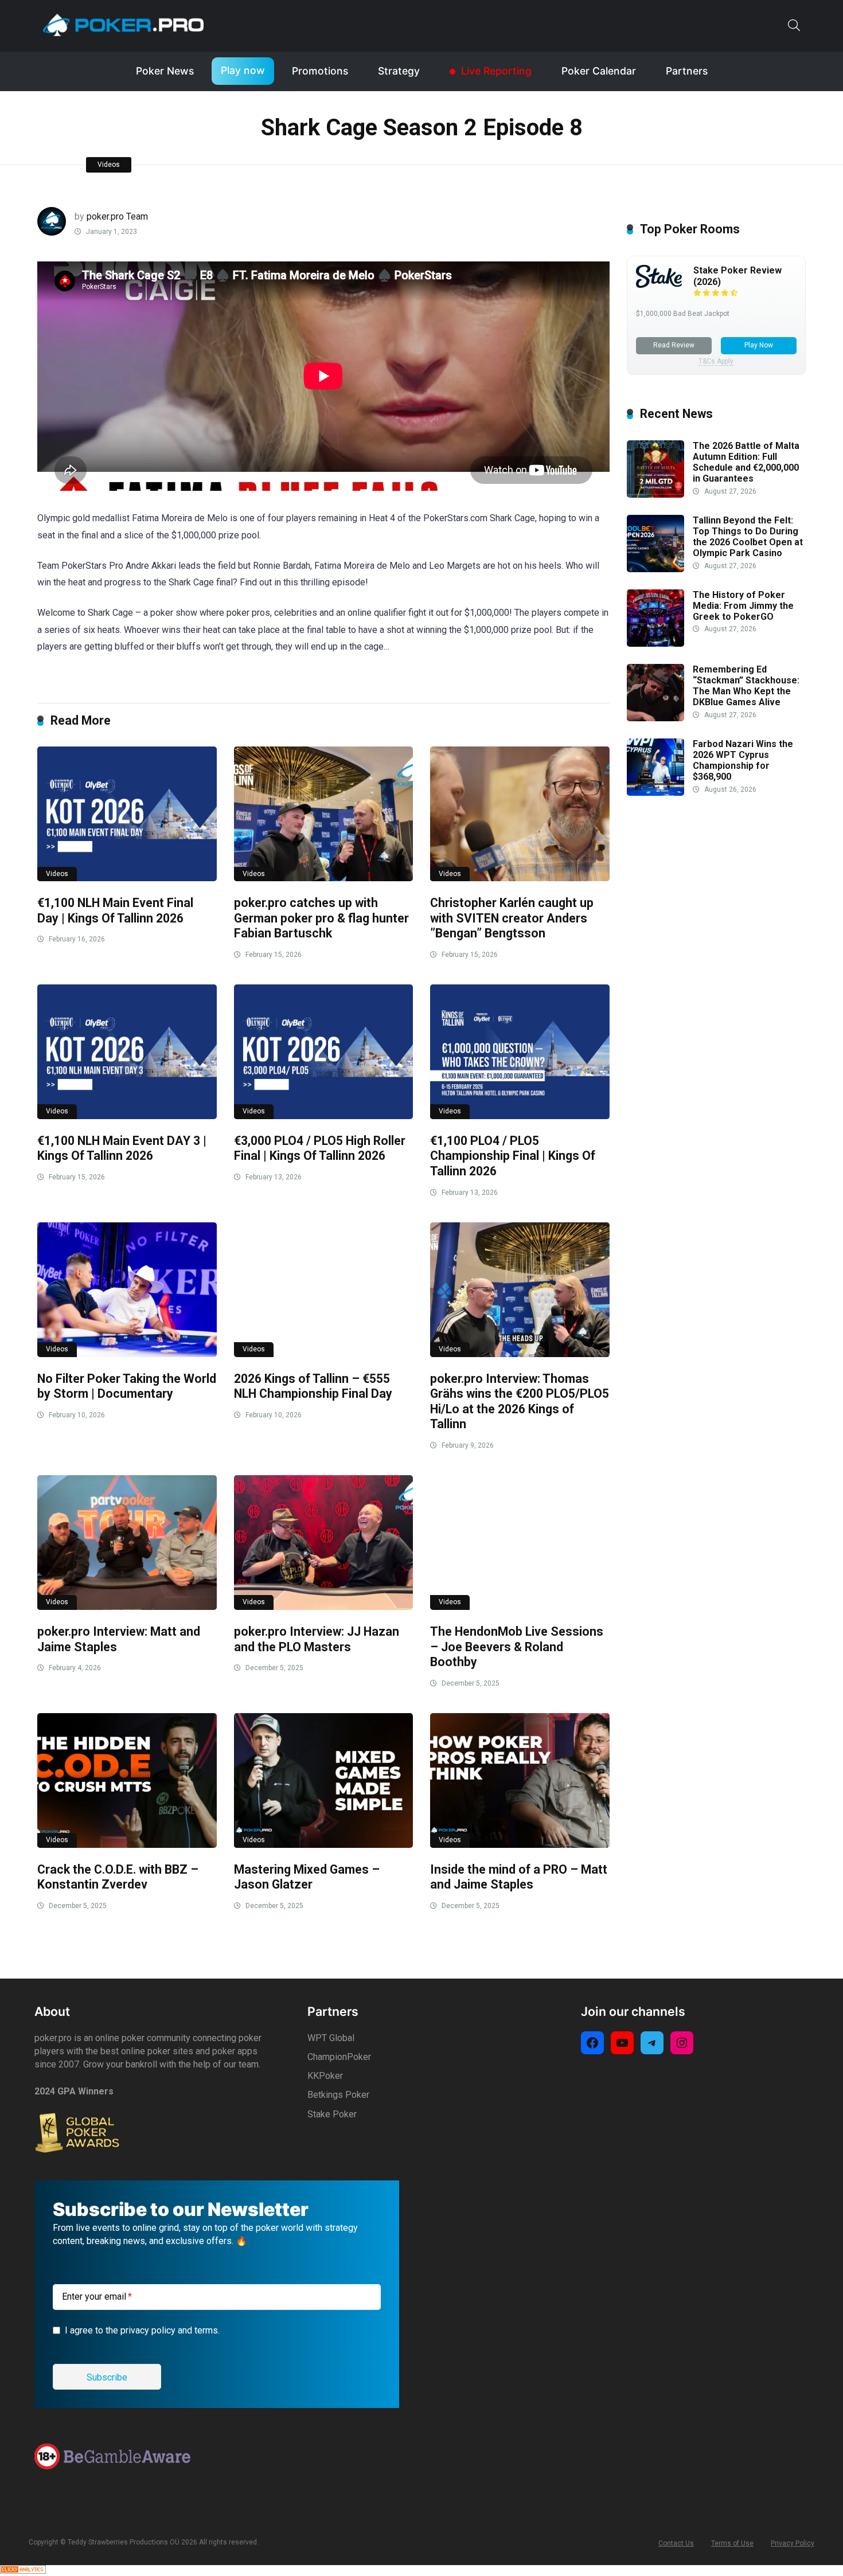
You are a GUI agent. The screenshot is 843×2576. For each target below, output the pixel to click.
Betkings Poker (338, 2095)
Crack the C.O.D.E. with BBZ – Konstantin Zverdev (118, 1877)
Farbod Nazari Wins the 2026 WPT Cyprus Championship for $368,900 (743, 761)
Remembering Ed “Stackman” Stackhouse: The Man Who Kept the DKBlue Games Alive (746, 686)
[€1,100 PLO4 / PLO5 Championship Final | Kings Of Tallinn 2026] (520, 1052)
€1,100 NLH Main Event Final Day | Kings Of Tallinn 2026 (115, 910)
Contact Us (676, 2543)
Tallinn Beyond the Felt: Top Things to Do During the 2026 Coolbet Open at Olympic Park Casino (748, 537)
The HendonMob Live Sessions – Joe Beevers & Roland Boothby (517, 1647)
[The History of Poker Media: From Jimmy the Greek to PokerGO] (655, 644)
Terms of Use (732, 2543)
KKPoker (325, 2076)
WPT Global (331, 2038)
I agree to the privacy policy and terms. (142, 2330)
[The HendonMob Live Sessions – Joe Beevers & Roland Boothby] (520, 1543)
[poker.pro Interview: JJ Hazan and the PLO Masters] (324, 1543)
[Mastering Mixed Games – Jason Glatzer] (324, 1780)
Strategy (399, 71)
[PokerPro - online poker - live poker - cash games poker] (123, 25)
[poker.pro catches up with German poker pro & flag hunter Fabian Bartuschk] (324, 814)
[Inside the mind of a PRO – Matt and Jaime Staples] (520, 1780)
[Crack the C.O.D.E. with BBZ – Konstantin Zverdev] (127, 1780)
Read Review (674, 345)
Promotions (320, 71)
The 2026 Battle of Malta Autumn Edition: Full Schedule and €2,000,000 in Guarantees (746, 462)
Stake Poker (332, 2114)
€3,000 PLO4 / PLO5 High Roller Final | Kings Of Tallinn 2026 (320, 1148)
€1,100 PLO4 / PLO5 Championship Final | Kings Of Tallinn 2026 (513, 1156)
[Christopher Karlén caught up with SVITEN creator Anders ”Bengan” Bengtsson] (520, 814)
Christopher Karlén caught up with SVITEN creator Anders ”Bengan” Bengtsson (512, 918)
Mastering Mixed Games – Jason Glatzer (307, 1877)
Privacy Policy (793, 2543)
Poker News (165, 71)
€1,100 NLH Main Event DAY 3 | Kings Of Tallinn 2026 (122, 1148)
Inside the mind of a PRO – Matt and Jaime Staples (519, 1877)
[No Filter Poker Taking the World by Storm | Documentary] (127, 1290)
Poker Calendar (599, 71)
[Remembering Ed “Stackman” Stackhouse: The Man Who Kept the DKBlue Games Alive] (655, 718)
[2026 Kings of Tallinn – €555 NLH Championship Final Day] (324, 1290)
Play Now (759, 345)
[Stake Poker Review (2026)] (659, 285)
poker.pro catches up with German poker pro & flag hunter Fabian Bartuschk (321, 918)
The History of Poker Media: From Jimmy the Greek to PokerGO (743, 606)
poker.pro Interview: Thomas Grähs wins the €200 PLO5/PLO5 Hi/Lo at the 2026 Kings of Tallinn (520, 1402)
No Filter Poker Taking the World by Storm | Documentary (127, 1386)
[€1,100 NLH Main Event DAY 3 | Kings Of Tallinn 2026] (127, 1052)
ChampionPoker (339, 2057)
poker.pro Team (117, 216)
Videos (109, 165)
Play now (243, 70)
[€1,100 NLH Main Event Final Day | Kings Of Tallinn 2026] (127, 814)
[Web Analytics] (23, 2571)
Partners (687, 71)
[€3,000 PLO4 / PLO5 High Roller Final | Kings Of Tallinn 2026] (324, 1052)
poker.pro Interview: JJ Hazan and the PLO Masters (317, 1639)
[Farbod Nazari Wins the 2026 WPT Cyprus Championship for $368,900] (655, 793)
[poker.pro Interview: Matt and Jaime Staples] (127, 1543)
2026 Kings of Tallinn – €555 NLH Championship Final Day (313, 1386)
